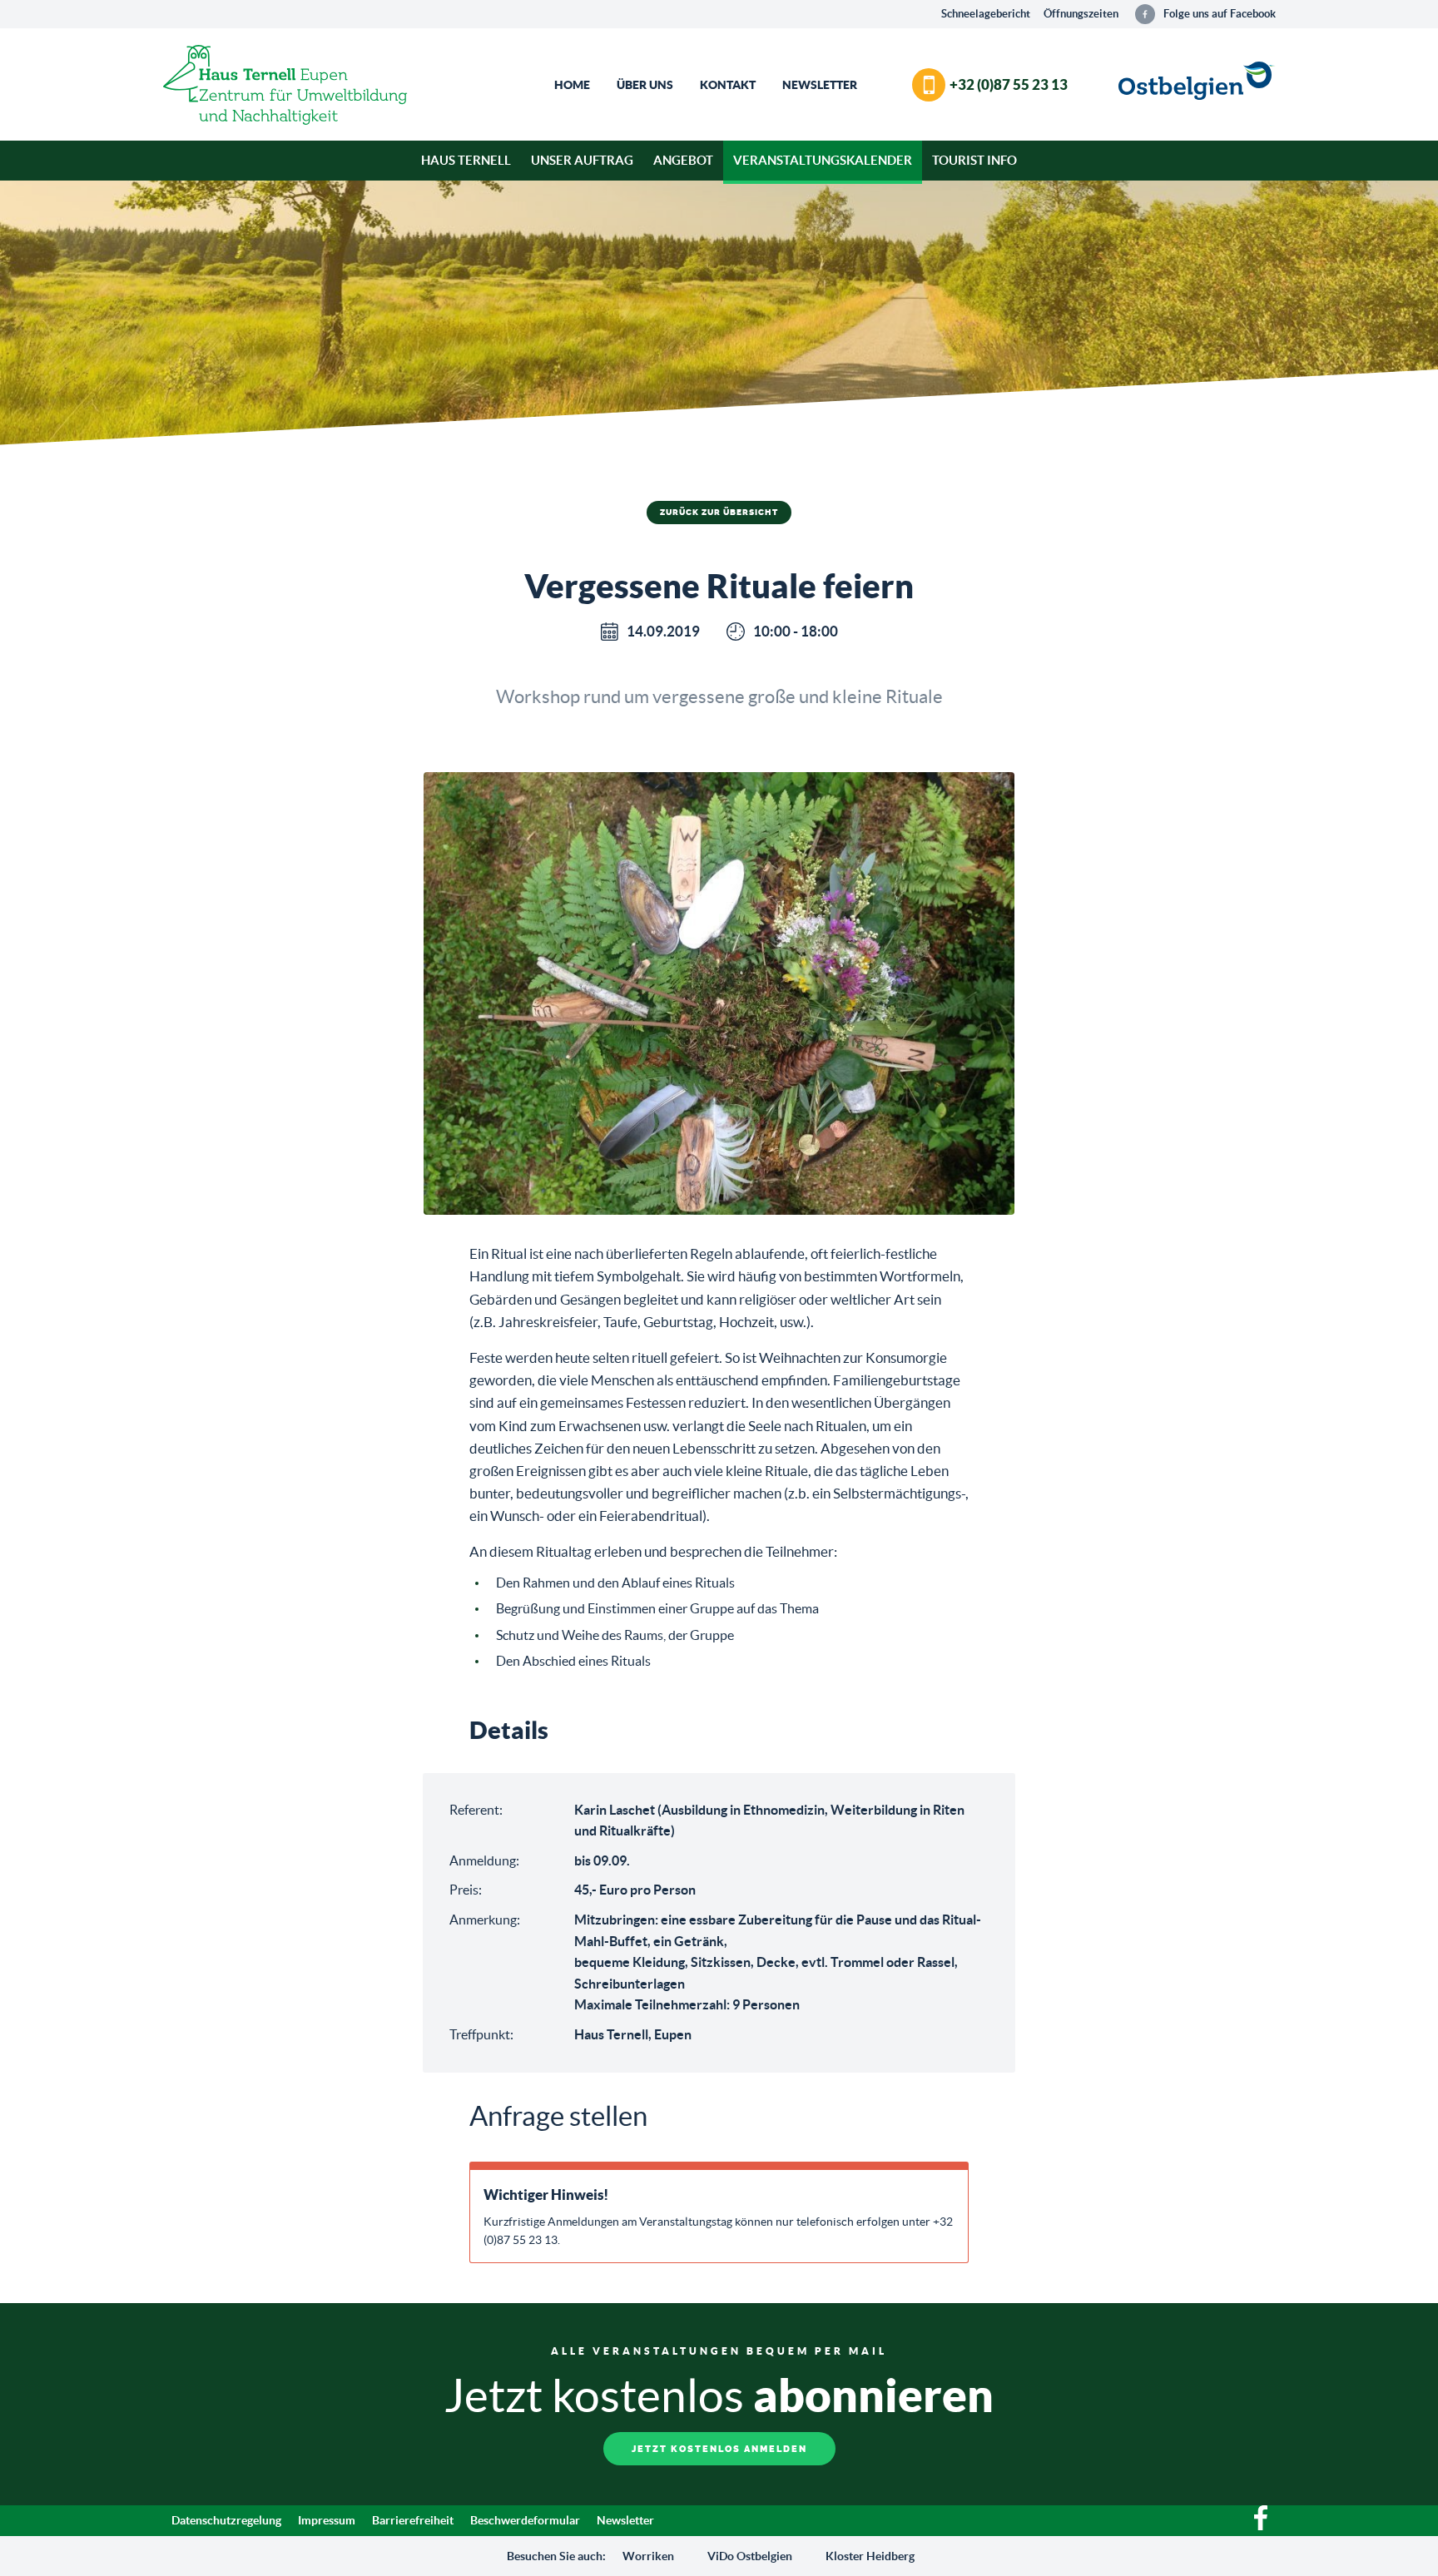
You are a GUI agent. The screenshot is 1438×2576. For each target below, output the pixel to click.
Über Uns (645, 85)
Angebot (683, 160)
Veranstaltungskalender (823, 160)
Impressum (327, 2520)
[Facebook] (1261, 2526)
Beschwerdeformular (525, 2520)
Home (572, 85)
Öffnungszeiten (1081, 14)
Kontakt (728, 85)
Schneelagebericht (986, 14)
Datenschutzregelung (226, 2520)
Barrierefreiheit (413, 2520)
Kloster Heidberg (870, 2556)
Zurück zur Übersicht (719, 513)
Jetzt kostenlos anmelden (719, 2449)
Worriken (648, 2556)
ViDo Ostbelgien (750, 2556)
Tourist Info (974, 160)
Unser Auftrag (582, 160)
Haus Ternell (466, 160)
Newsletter (820, 85)
